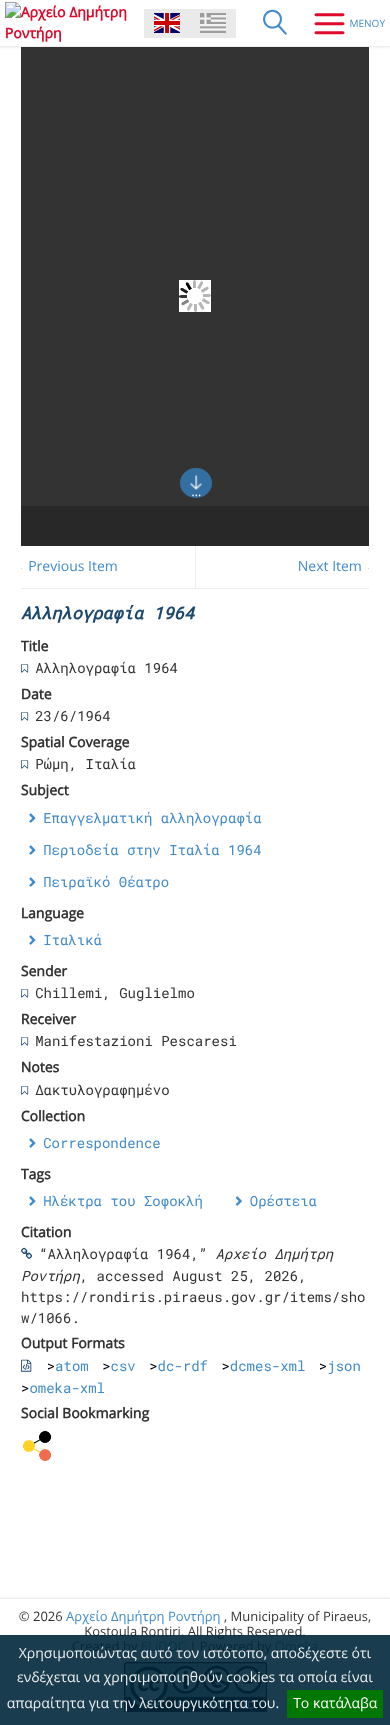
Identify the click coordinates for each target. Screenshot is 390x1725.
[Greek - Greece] (213, 23)
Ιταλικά (72, 939)
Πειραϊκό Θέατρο (106, 881)
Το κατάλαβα (335, 1703)
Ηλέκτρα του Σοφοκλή (123, 1200)
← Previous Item (64, 566)
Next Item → (339, 566)
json (344, 1365)
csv (123, 1365)
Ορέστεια (283, 1200)
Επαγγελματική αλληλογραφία (152, 817)
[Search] (275, 23)
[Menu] (342, 23)
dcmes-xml (268, 1365)
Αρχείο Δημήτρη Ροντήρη (143, 1616)
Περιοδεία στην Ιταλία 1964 (152, 849)
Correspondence (102, 1142)
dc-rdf (183, 1365)
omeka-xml (67, 1387)
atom (72, 1365)
